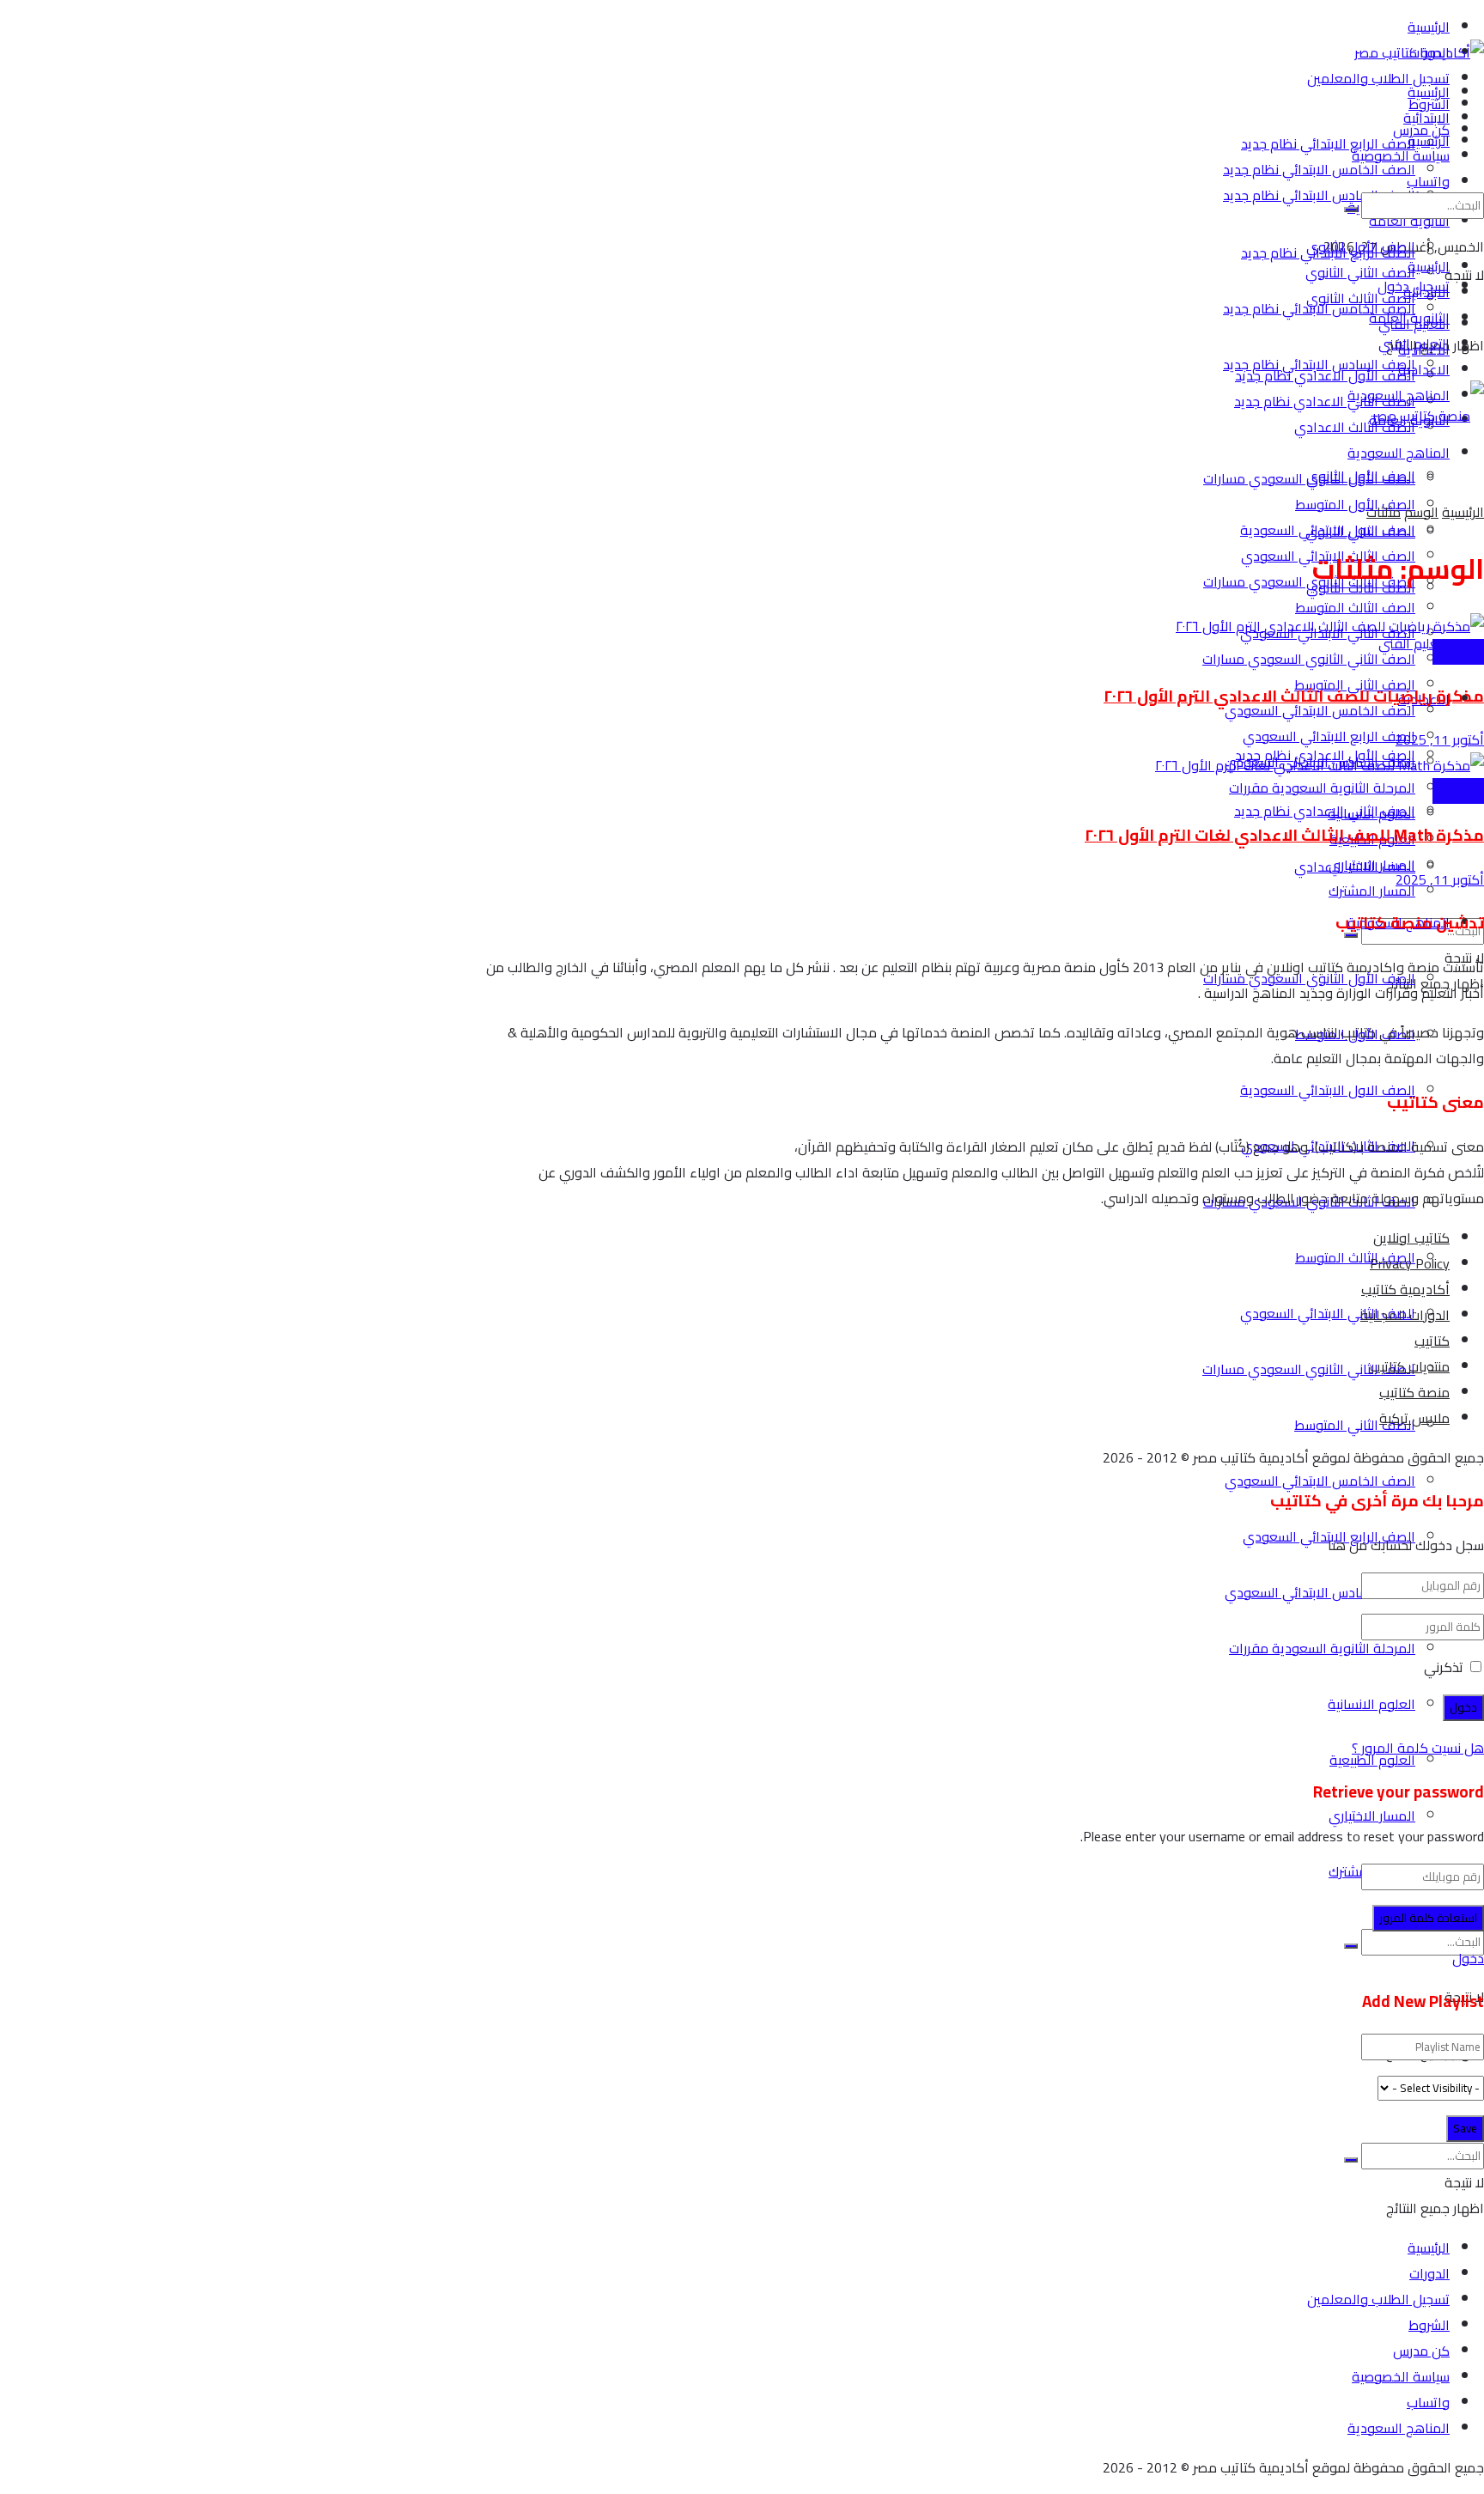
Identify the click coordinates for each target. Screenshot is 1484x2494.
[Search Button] (1351, 1946)
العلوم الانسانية (1371, 1704)
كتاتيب (1432, 1341)
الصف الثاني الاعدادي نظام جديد (1325, 401)
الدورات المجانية (1405, 1315)
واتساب (1428, 2402)
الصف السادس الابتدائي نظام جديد (1319, 195)
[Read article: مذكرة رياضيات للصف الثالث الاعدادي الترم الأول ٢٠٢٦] (980, 626)
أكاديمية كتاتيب (1405, 1289)
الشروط (1429, 2325)
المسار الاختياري (1372, 1816)
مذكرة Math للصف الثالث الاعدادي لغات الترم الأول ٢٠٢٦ (1284, 835)
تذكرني (1444, 1667)
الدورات (1429, 2273)
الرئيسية (1429, 27)
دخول (1468, 1958)
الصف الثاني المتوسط (1355, 1425)
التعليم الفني (1414, 643)
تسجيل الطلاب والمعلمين (1378, 78)
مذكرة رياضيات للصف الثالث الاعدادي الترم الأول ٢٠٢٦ (1294, 696)
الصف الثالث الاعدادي (1355, 427)
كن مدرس (1421, 2351)
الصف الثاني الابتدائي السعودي (1328, 1313)
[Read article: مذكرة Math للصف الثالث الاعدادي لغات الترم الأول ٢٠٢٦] (980, 765)
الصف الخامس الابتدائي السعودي (1320, 1481)
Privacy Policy (1410, 1263)
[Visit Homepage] (1419, 52)
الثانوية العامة (1409, 318)
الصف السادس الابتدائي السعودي (1320, 1592)
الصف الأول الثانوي (1361, 476)
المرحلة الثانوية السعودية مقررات (1322, 1648)
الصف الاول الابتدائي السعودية (1328, 1090)
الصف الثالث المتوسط (1355, 1257)
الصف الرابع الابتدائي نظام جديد (1328, 143)
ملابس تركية (1414, 1418)
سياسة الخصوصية (1401, 2376)
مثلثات (1384, 512)
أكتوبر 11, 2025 (1440, 739)
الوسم (1421, 512)
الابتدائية (1426, 292)
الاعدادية (1424, 369)
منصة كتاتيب (1414, 1392)
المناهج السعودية (1399, 395)
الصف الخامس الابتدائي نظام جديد (1319, 169)
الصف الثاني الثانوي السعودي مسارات (1309, 659)
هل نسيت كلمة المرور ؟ (1418, 1748)
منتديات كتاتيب (1410, 1366)
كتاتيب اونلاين (1411, 1238)
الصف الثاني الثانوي (1360, 532)
